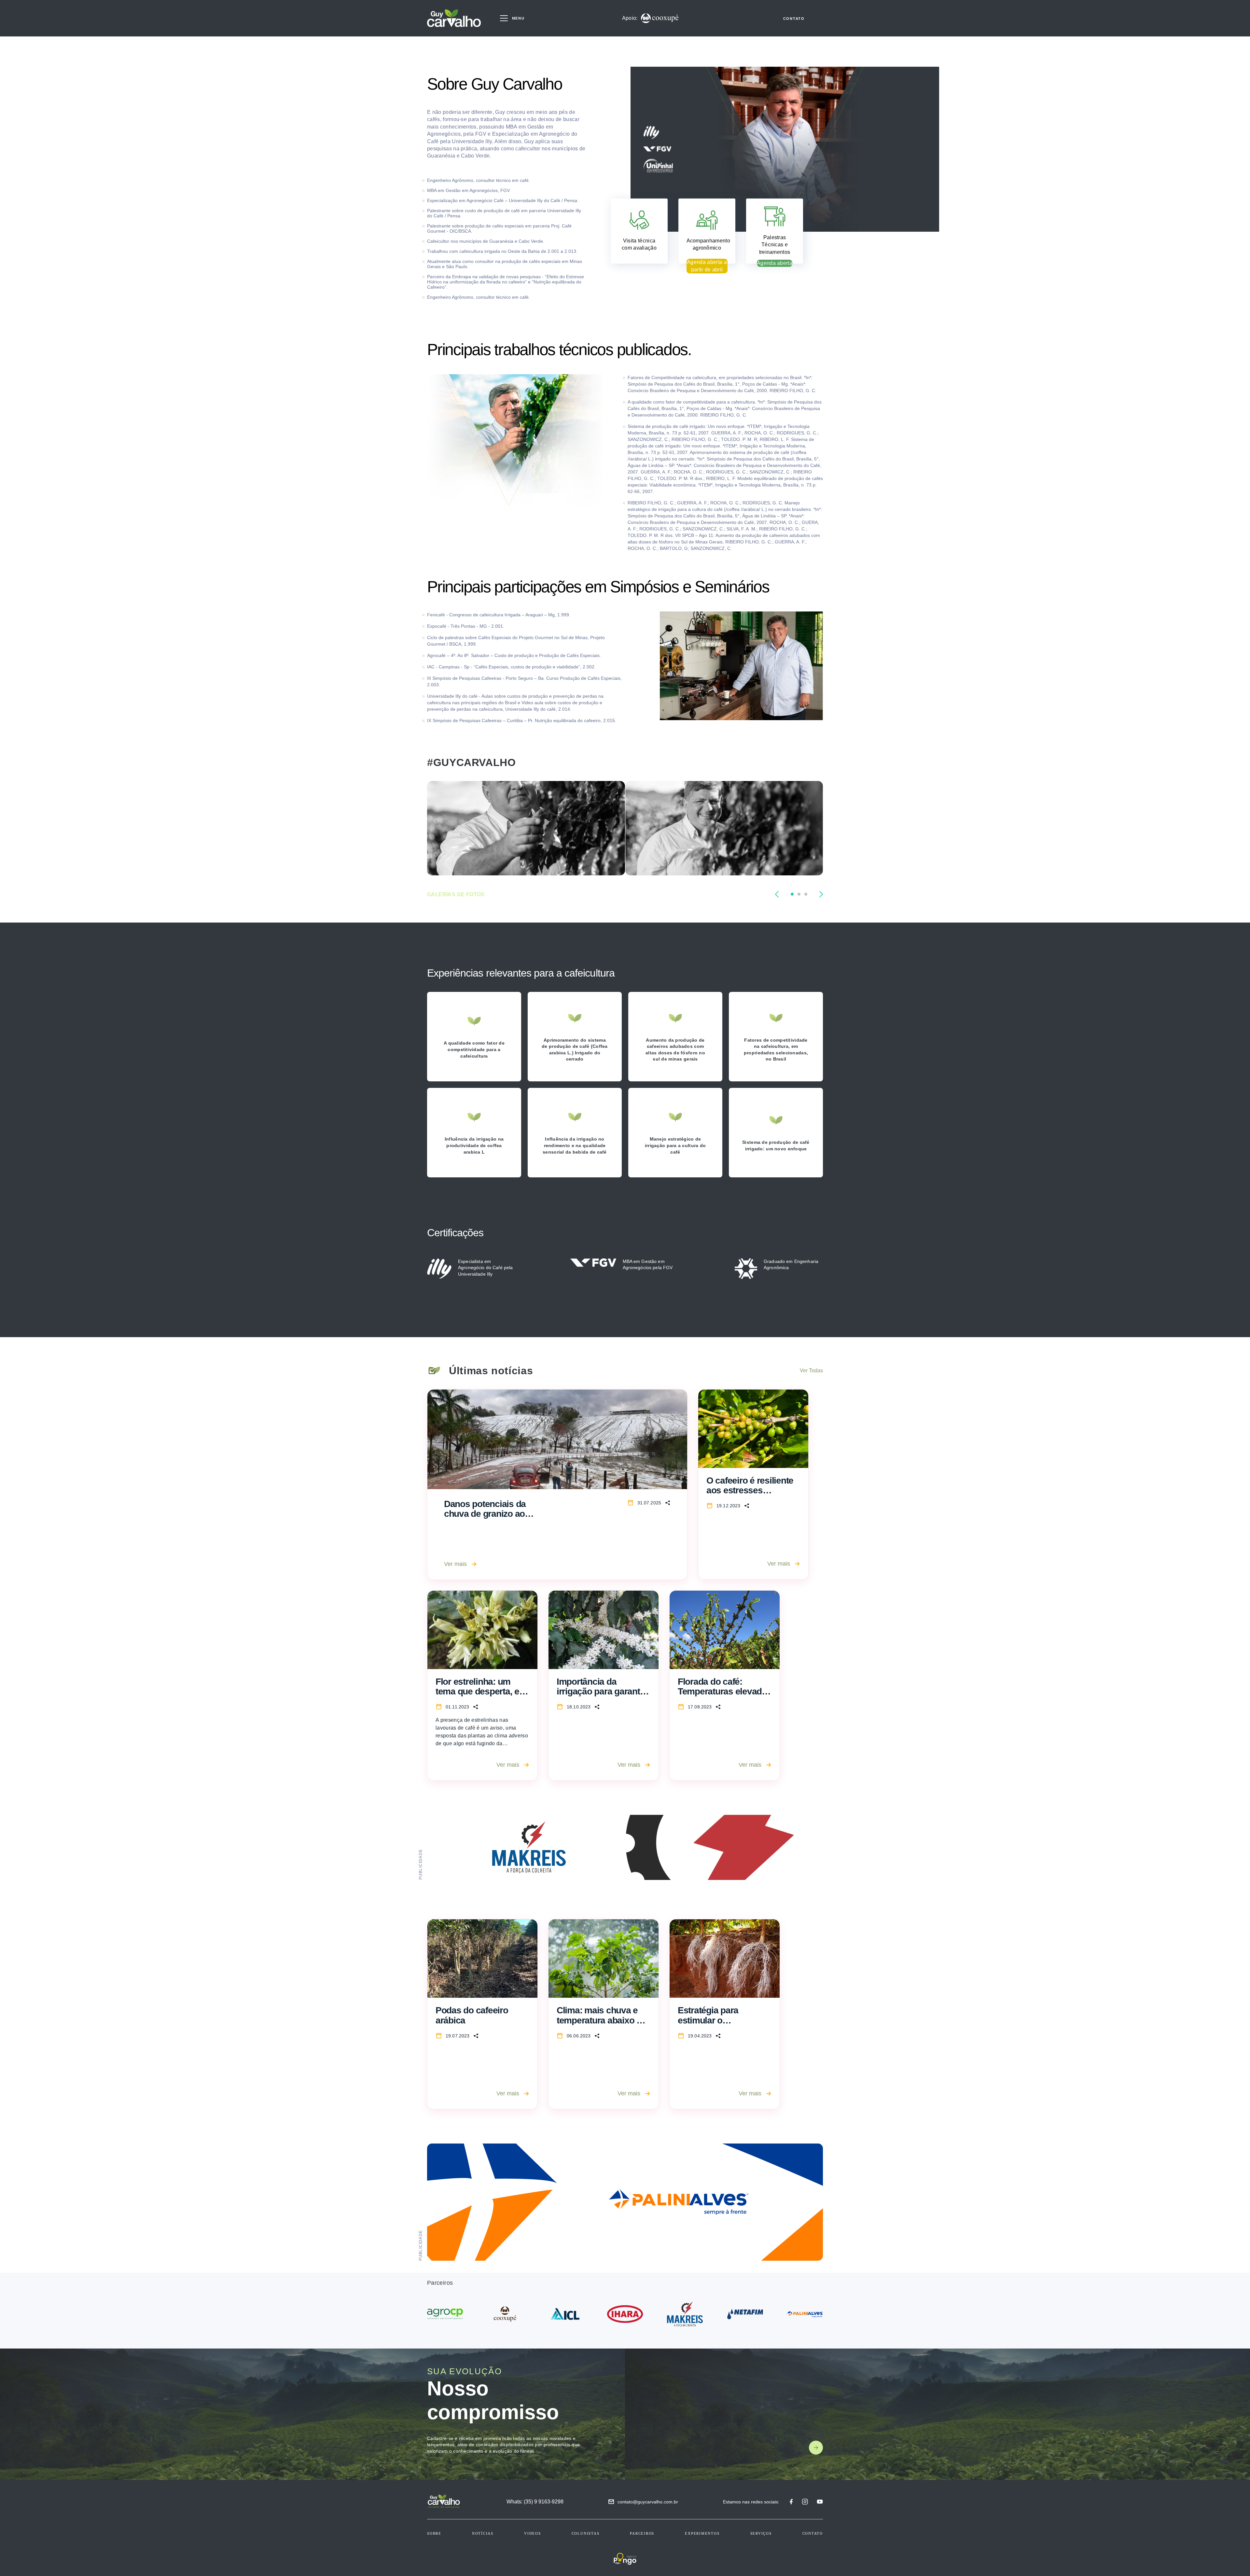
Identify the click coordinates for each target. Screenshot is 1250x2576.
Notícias (483, 2533)
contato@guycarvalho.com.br (648, 2502)
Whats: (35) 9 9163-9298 (535, 2502)
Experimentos (702, 2533)
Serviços (761, 2533)
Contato (813, 2533)
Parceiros (642, 2533)
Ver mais (455, 1564)
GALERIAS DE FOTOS (456, 894)
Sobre (434, 2533)
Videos (533, 2533)
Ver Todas (811, 1370)
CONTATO (794, 19)
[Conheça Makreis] (625, 1847)
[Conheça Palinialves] (625, 2202)
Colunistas (586, 2533)
